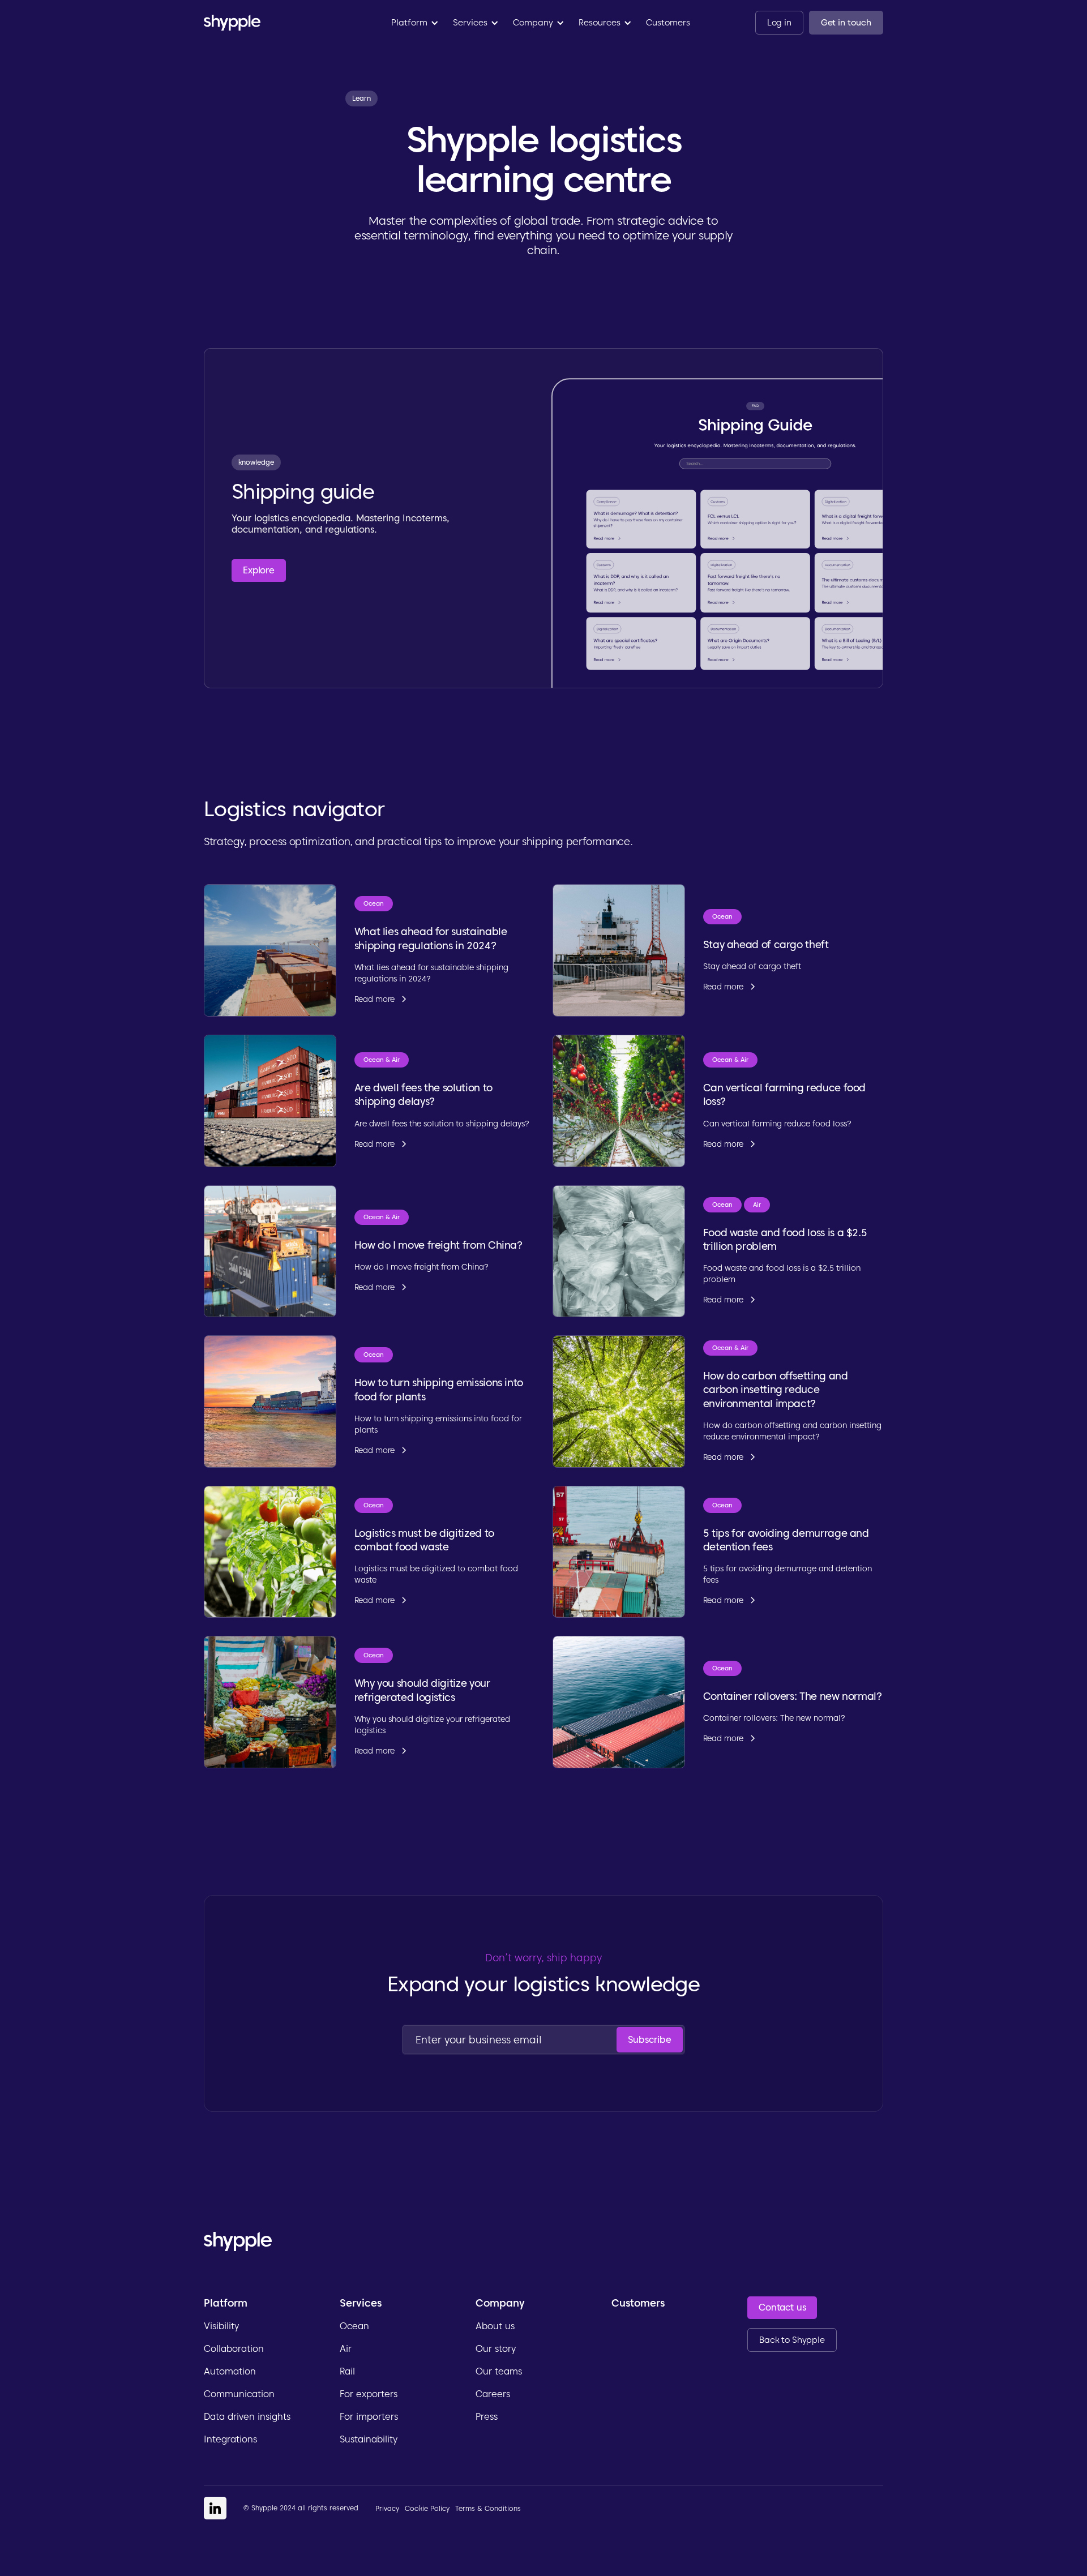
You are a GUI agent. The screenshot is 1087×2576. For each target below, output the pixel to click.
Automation (230, 2371)
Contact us (782, 2307)
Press (487, 2417)
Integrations (230, 2439)
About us (495, 2326)
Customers (668, 23)
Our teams (499, 2371)
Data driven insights (247, 2417)
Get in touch (846, 23)
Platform (226, 2303)
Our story (496, 2349)
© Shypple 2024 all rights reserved (301, 2508)
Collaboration (234, 2349)
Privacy (387, 2508)
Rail (347, 2371)
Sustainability (369, 2439)
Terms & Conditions (488, 2508)
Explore (259, 570)
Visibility (221, 2326)
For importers (369, 2417)
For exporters (369, 2394)
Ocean (354, 2326)
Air (346, 2349)
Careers (493, 2394)
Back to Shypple (792, 2340)
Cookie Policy (427, 2508)
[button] (415, 23)
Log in (779, 23)
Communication (239, 2394)
